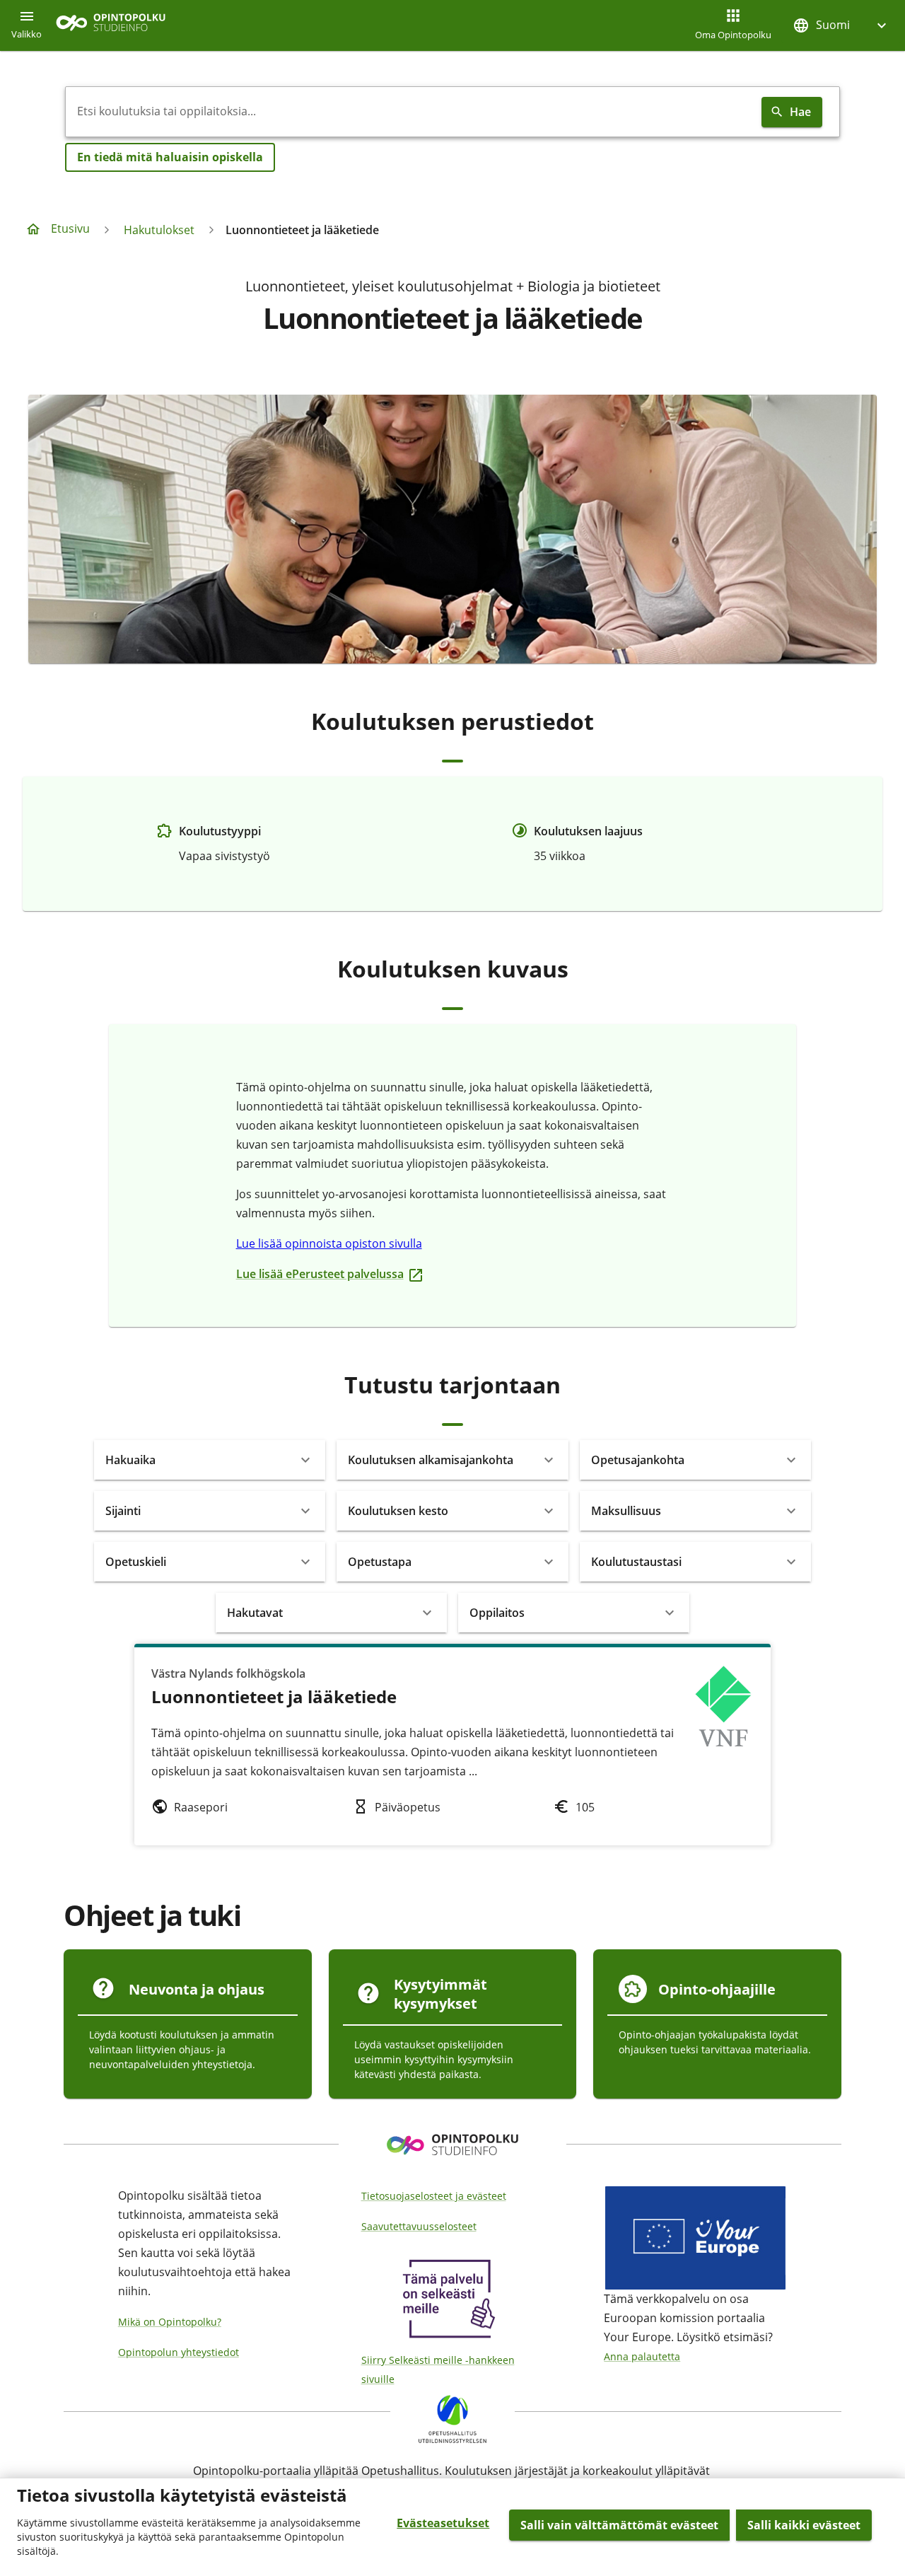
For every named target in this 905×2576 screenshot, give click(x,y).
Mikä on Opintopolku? (170, 2322)
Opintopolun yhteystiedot (179, 2352)
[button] (841, 25)
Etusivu (70, 228)
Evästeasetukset (443, 2523)
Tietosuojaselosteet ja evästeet (434, 2196)
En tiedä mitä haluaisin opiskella (170, 157)
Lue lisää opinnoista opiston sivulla (329, 1243)
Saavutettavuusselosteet (419, 2226)
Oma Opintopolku (733, 35)
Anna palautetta (642, 2356)
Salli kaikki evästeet (804, 2525)
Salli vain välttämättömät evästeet (619, 2525)
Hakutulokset (159, 230)
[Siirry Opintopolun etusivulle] (111, 26)
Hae (800, 112)
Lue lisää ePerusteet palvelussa (323, 1274)
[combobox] (411, 112)
